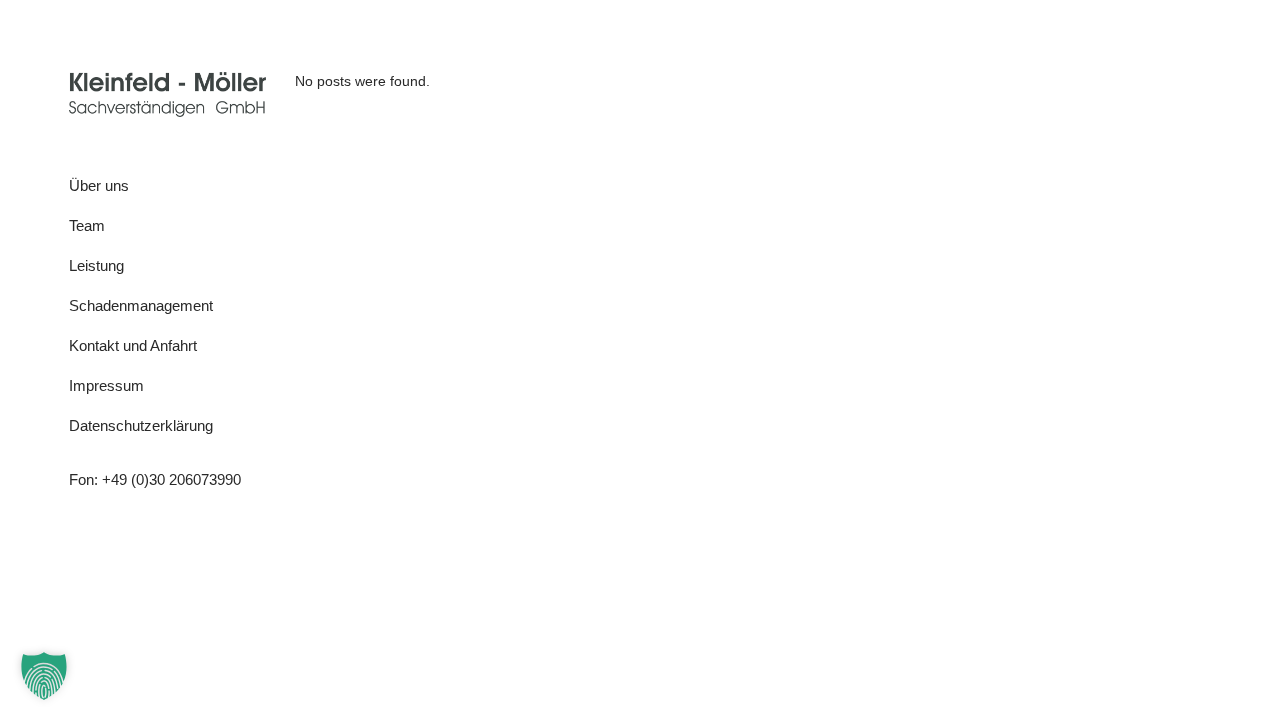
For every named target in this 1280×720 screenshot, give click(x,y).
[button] (44, 676)
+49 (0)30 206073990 (171, 479)
